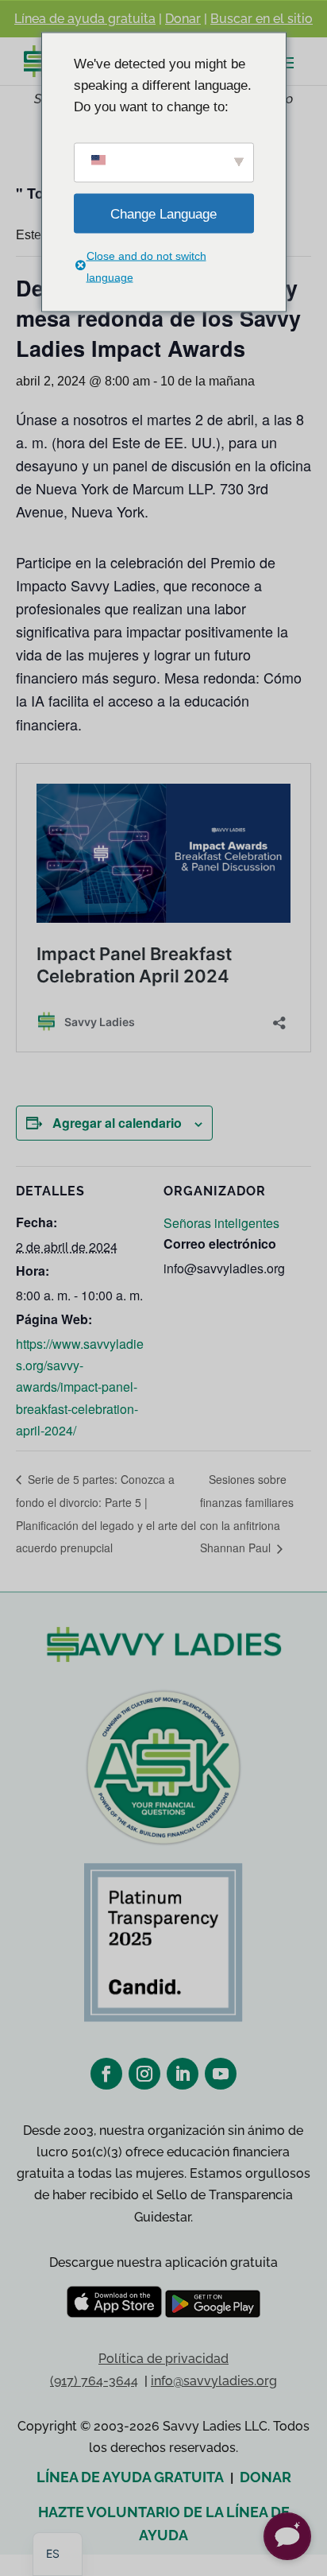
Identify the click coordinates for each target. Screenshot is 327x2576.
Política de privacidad (163, 2359)
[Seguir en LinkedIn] (183, 2074)
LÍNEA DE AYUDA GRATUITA (130, 2477)
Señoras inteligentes (221, 1223)
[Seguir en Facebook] (106, 2074)
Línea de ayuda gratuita (85, 19)
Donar (183, 19)
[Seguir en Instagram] (144, 2074)
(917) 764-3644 (94, 2381)
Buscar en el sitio (262, 19)
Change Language (163, 213)
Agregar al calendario (117, 1123)
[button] (287, 2536)
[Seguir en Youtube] (221, 2074)
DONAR (265, 2477)
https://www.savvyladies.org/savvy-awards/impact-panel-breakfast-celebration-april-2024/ (80, 1387)
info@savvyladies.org (214, 2381)
